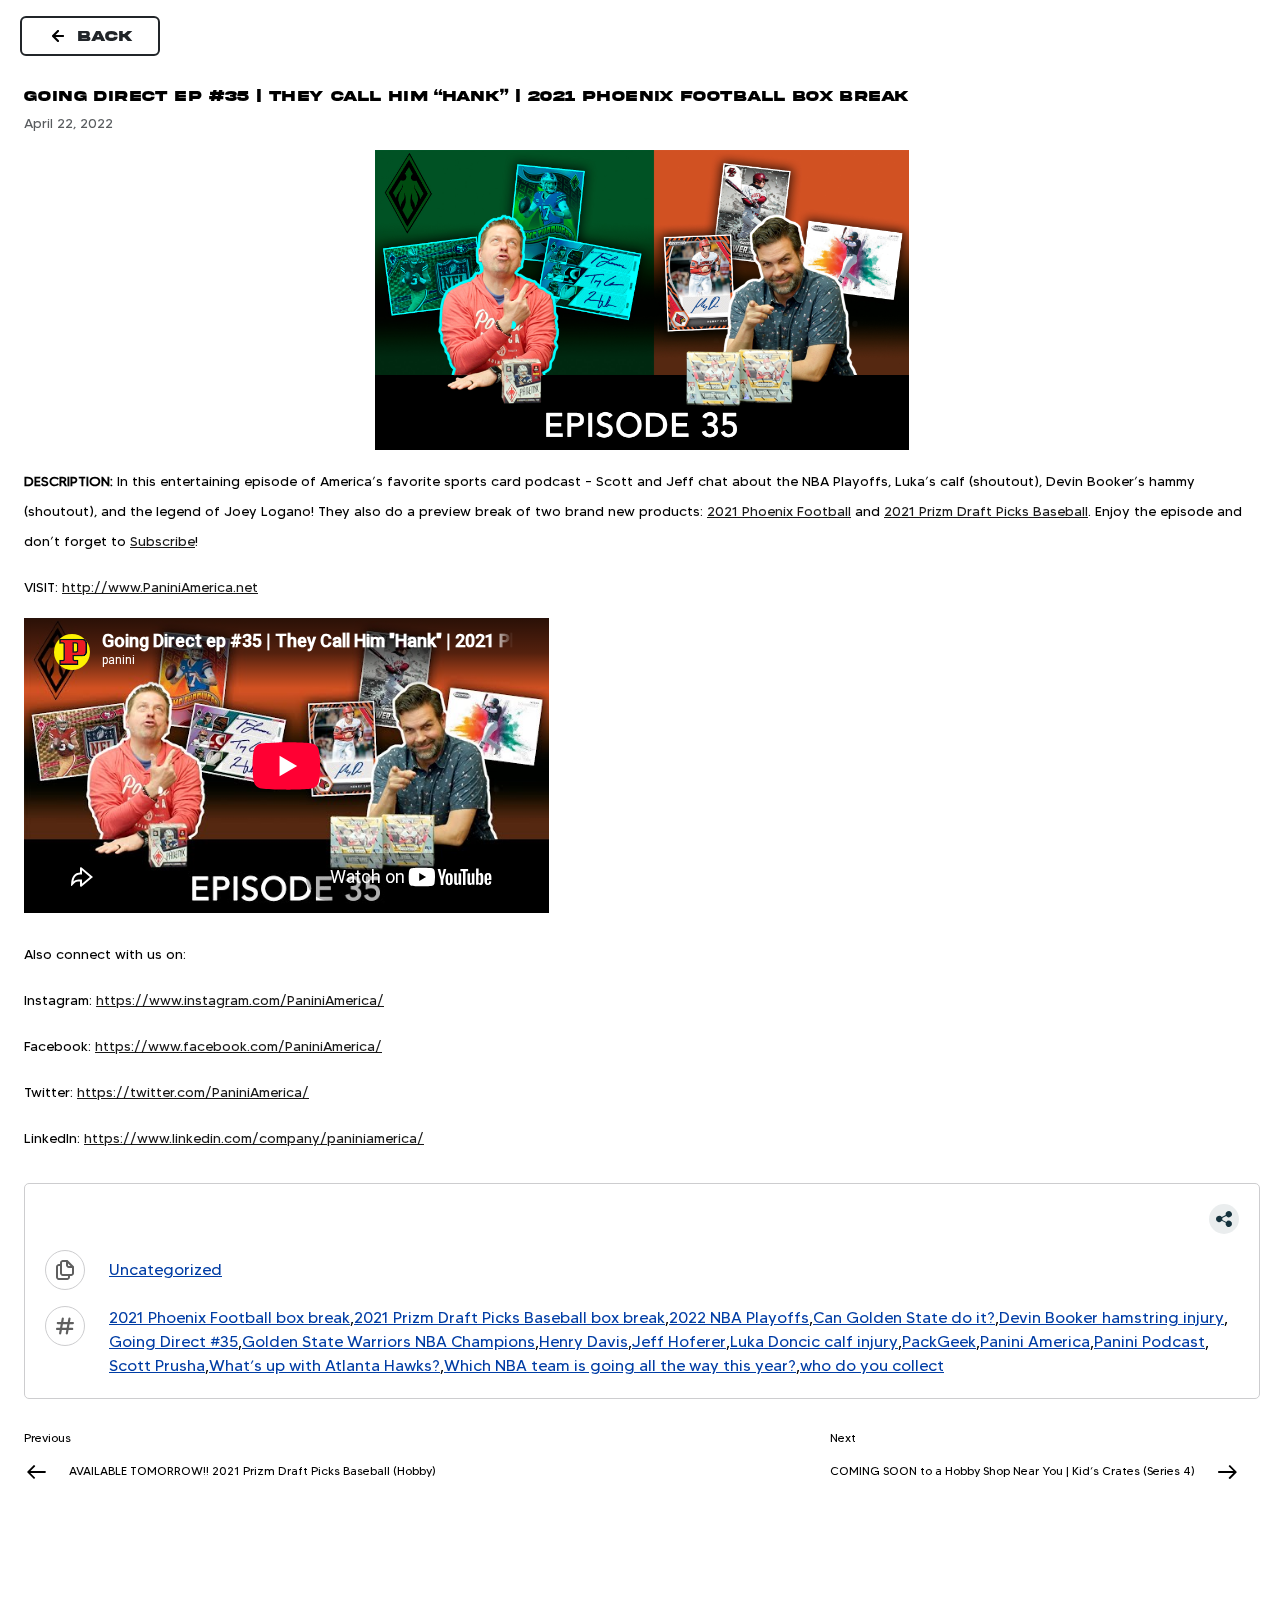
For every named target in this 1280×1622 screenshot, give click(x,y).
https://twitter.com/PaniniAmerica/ (193, 1092)
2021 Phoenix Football (779, 511)
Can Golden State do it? (904, 1317)
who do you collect (872, 1365)
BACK (106, 36)
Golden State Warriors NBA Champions (388, 1341)
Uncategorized (165, 1269)
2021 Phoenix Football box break (229, 1317)
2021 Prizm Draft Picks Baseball (986, 511)
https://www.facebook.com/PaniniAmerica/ (238, 1046)
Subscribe (162, 541)
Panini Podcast (1149, 1341)
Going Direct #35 (173, 1341)
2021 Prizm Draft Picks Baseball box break (509, 1317)
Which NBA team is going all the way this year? (620, 1365)
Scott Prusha (157, 1365)
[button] (642, 1219)
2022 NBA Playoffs (739, 1317)
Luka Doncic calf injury (814, 1341)
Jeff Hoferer (679, 1341)
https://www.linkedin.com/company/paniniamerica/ (254, 1138)
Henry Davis (583, 1341)
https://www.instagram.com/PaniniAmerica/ (240, 1000)
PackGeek (939, 1341)
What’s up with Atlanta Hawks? (324, 1365)
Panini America (1035, 1341)
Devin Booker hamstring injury (1111, 1317)
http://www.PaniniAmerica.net (160, 587)
